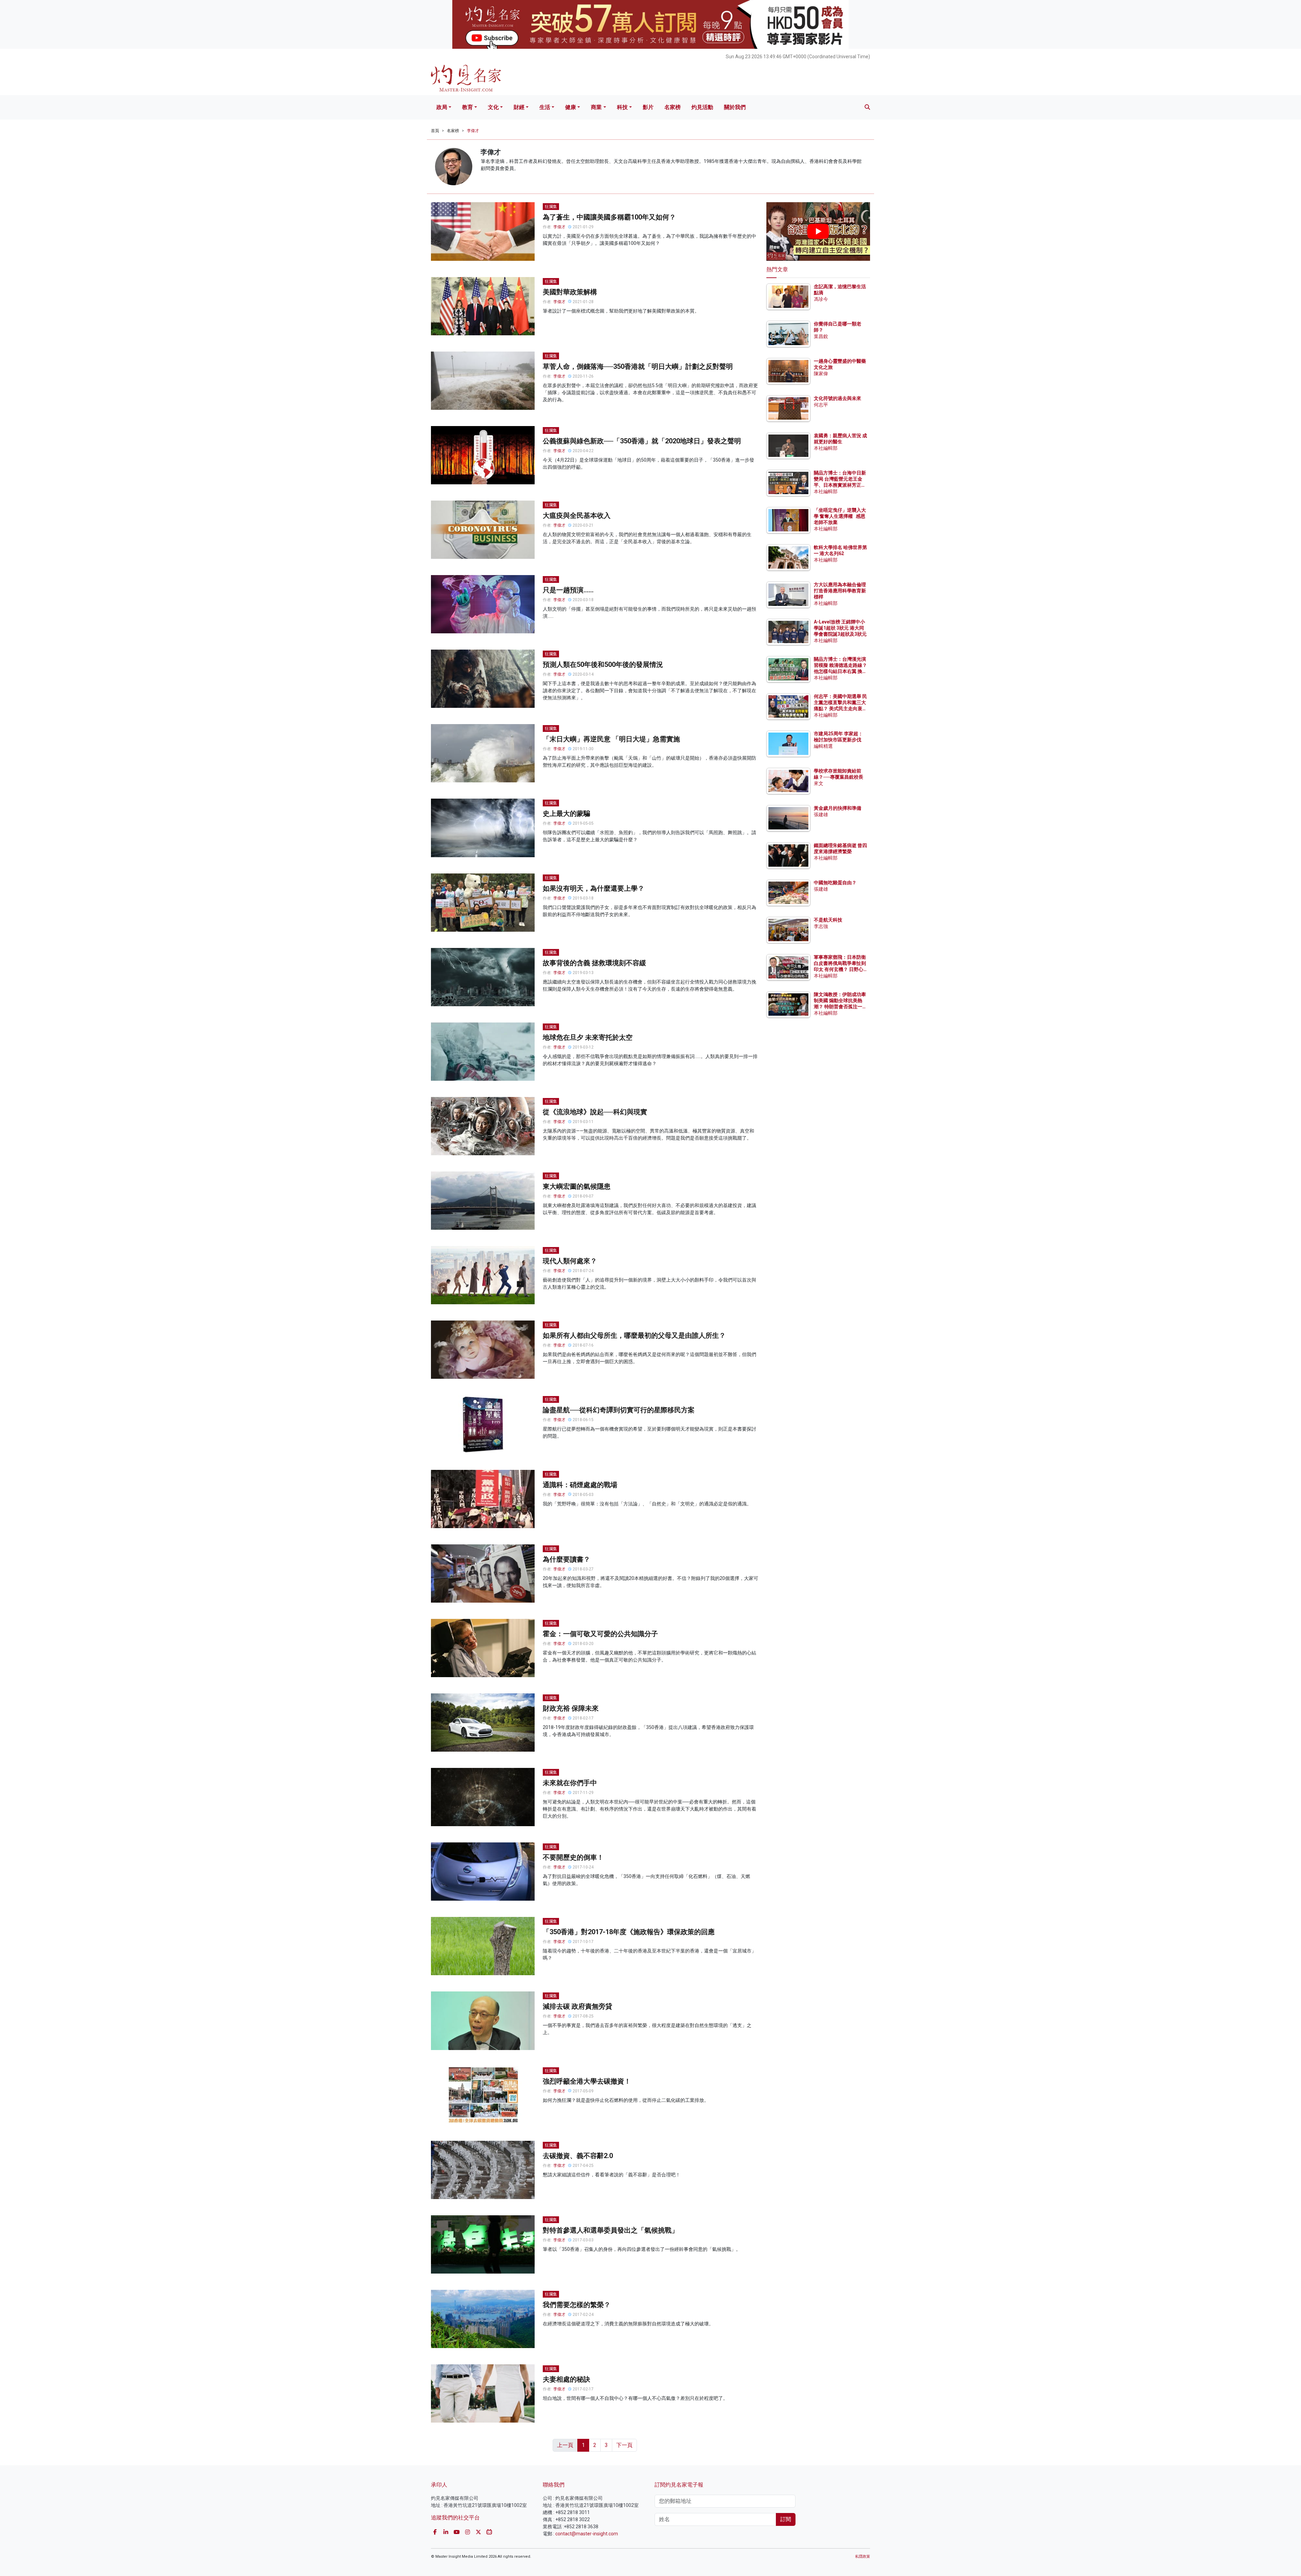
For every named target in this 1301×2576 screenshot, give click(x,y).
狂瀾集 (551, 207)
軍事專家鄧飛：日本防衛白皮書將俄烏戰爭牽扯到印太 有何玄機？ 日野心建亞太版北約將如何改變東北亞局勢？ (840, 969)
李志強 (821, 926)
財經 (519, 107)
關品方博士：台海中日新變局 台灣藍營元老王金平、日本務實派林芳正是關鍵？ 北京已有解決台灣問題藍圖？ (840, 485)
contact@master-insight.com (587, 2534)
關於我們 (735, 107)
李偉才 (473, 131)
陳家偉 (821, 374)
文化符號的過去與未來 (838, 398)
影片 (648, 107)
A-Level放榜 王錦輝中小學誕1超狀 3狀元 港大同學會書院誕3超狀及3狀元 (840, 628)
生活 (545, 107)
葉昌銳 (821, 336)
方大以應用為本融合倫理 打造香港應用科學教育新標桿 (840, 591)
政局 (442, 107)
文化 (493, 107)
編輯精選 (823, 746)
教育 (468, 107)
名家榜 (673, 107)
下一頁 (624, 2445)
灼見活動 (702, 107)
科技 (622, 107)
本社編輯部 (826, 448)
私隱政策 (863, 2557)
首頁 (435, 131)
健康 (571, 107)
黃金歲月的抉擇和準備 (838, 808)
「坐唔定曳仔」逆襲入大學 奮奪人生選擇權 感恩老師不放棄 (840, 516)
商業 (596, 107)
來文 (819, 783)
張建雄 (821, 815)
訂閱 (786, 2519)
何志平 (821, 405)
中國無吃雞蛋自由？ (835, 883)
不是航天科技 (828, 920)
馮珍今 (821, 299)
